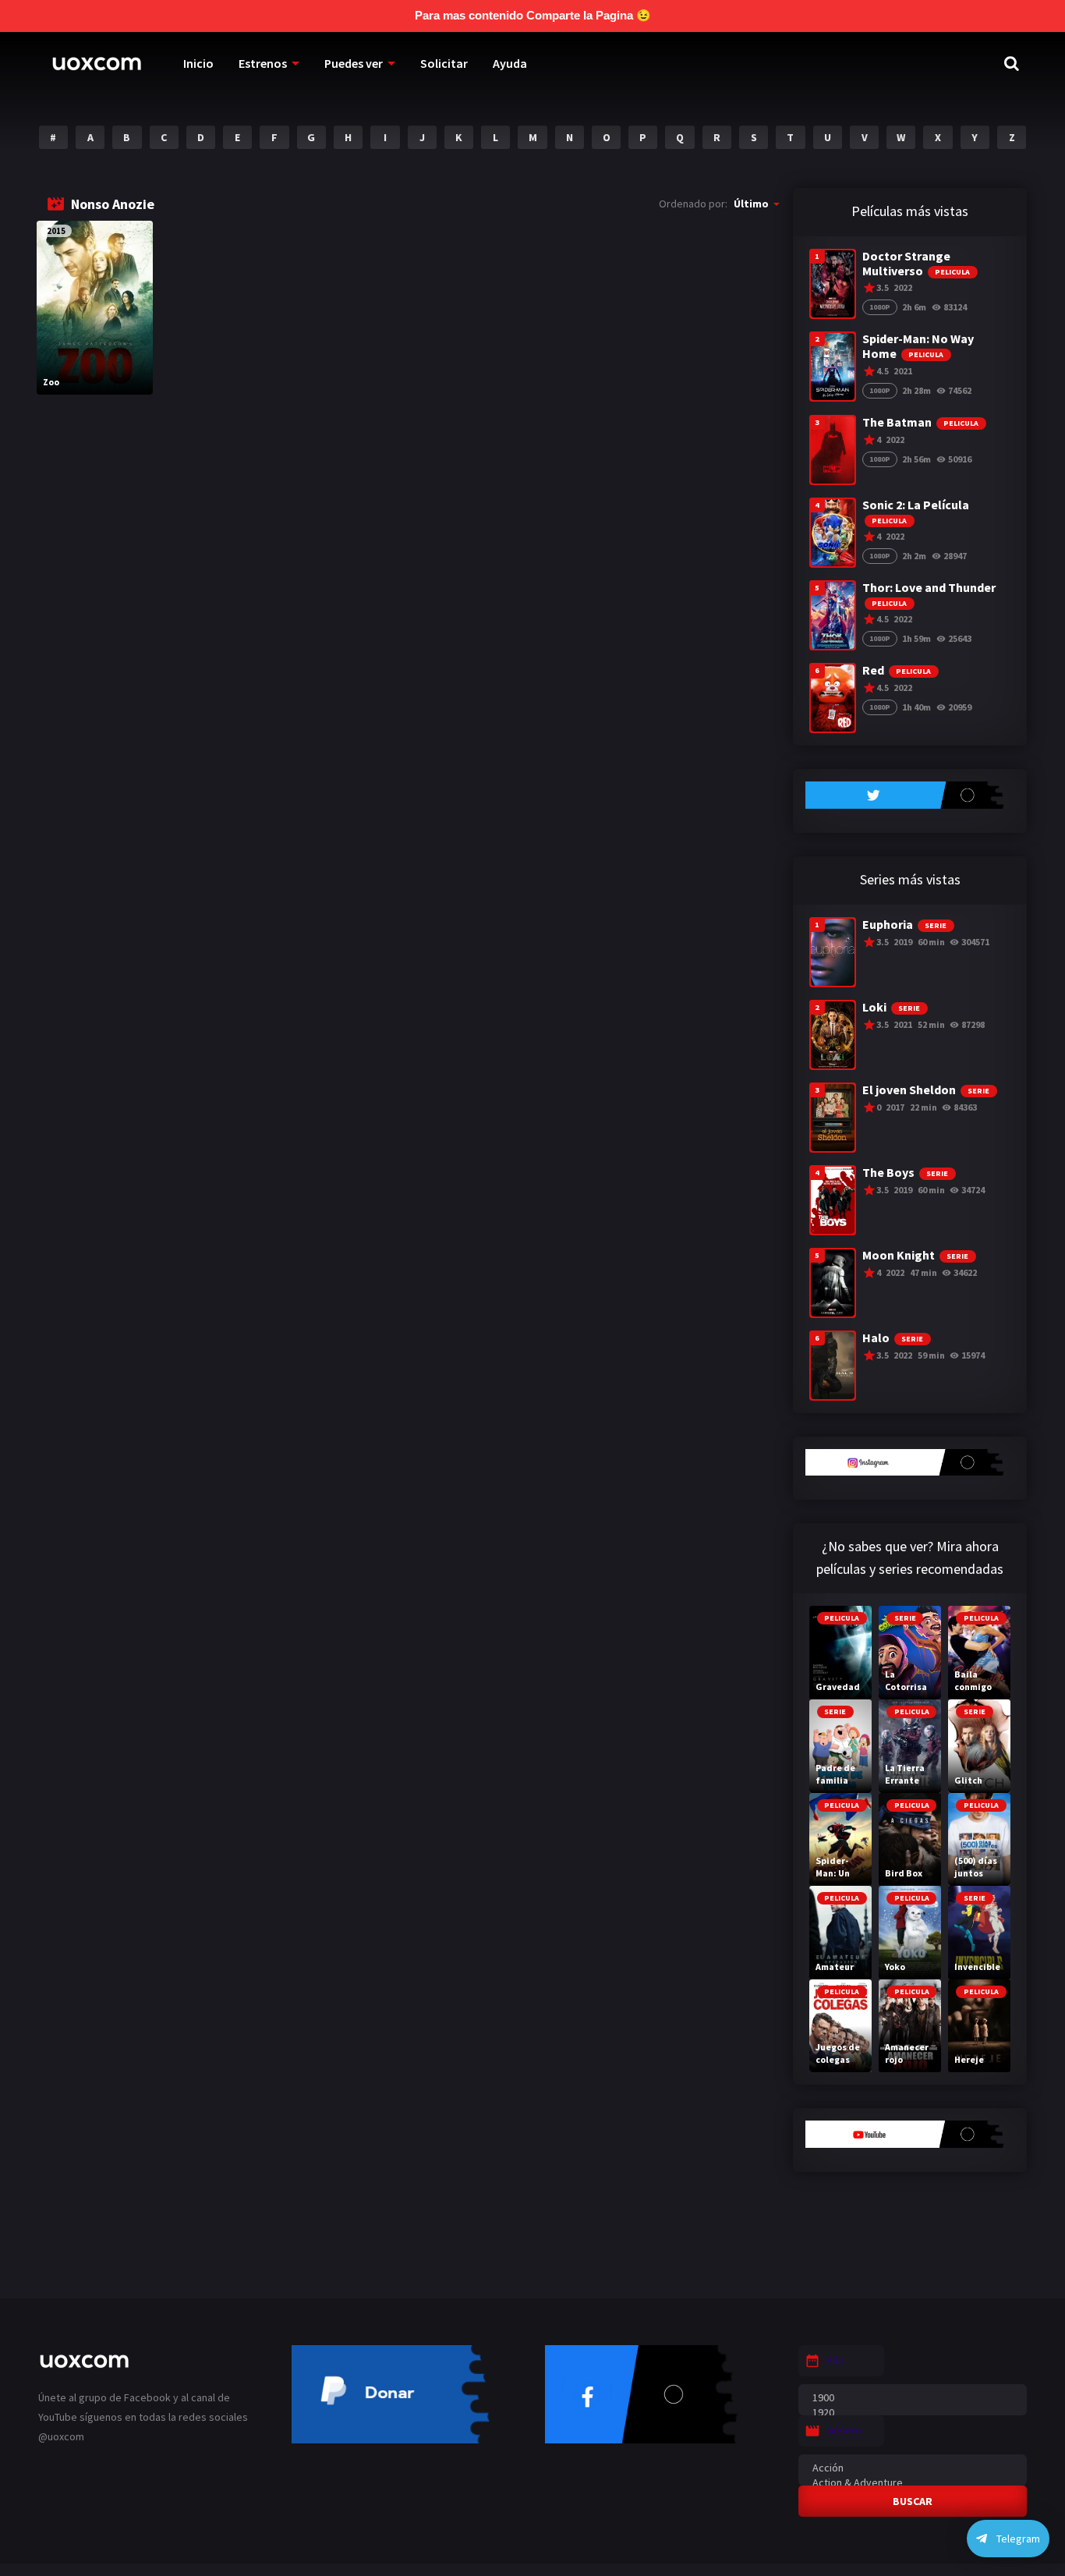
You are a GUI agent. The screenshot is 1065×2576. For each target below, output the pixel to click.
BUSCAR (913, 2501)
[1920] (913, 2413)
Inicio (198, 63)
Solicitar (444, 63)
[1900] (913, 2398)
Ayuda (510, 63)
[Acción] (913, 2468)
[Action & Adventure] (913, 2483)
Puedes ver (354, 63)
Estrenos (263, 63)
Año (835, 2360)
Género (844, 2430)
